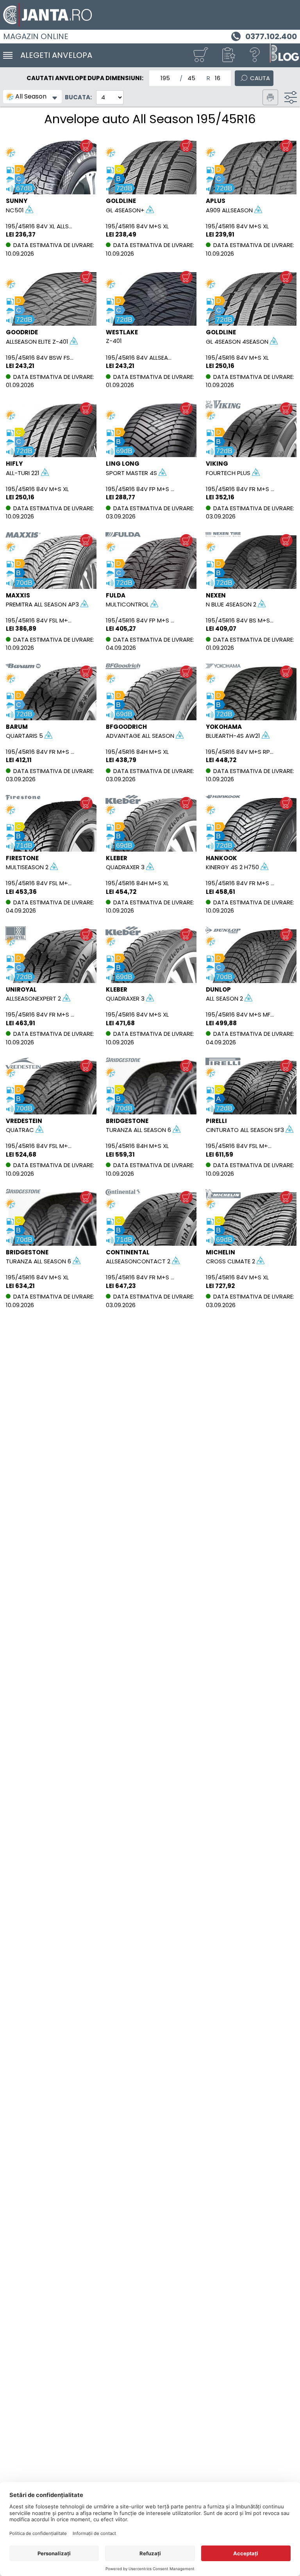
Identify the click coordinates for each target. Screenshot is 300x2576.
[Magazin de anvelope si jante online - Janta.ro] (150, 15)
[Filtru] (291, 97)
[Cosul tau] (200, 55)
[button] (228, 55)
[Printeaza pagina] (270, 97)
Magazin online (36, 36)
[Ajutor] (255, 55)
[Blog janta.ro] (284, 55)
